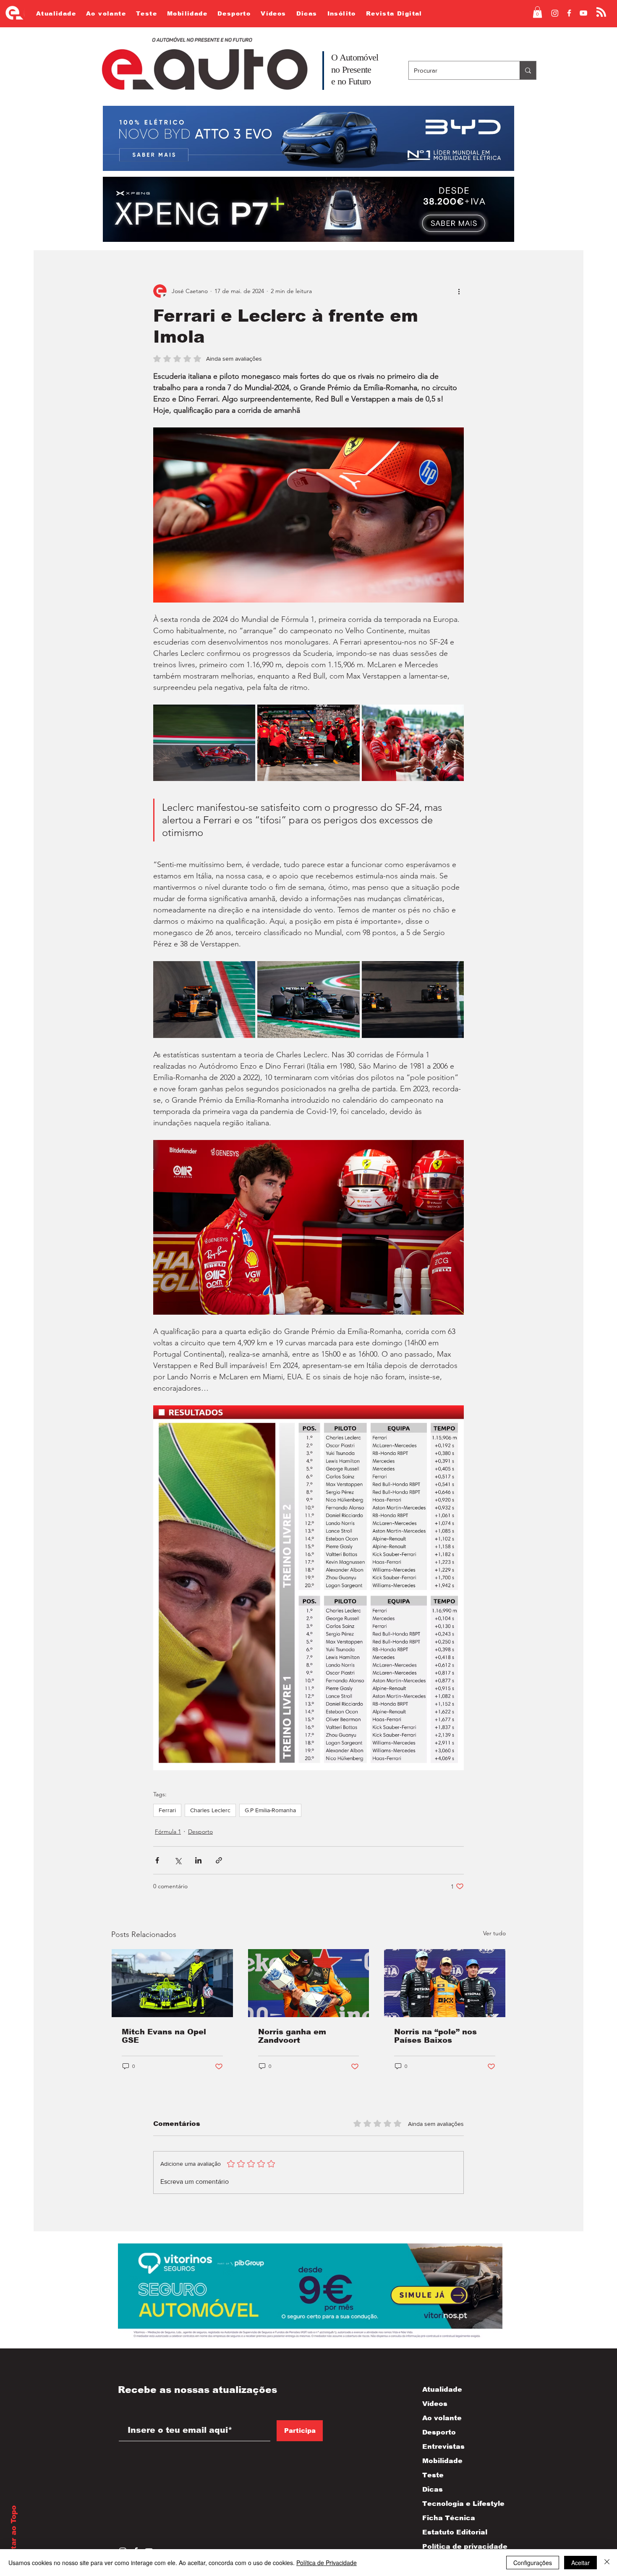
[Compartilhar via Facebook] (157, 1860)
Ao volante (442, 2418)
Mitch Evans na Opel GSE (164, 2036)
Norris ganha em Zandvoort (292, 2036)
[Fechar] (607, 2563)
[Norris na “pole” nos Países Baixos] (445, 1983)
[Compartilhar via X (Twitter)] (178, 1860)
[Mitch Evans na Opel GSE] (172, 1983)
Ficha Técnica (449, 2518)
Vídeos (435, 2404)
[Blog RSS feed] (601, 12)
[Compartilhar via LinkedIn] (198, 1860)
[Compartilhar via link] (219, 1860)
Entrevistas (443, 2446)
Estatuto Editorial (455, 2532)
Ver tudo (494, 1933)
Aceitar (580, 2563)
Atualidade (442, 2389)
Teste (433, 2475)
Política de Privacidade (327, 2563)
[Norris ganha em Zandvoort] (309, 1983)
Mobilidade (442, 2461)
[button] (537, 12)
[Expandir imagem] (204, 743)
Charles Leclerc (210, 1810)
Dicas (433, 2489)
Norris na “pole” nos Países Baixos (435, 2036)
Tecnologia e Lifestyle (456, 2504)
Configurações (533, 2563)
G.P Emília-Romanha (270, 1810)
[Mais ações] (459, 291)
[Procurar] (528, 70)
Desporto (200, 1832)
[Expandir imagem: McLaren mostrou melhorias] (204, 999)
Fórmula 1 (168, 1832)
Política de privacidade (456, 2546)
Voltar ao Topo (14, 2534)
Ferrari (167, 1810)
